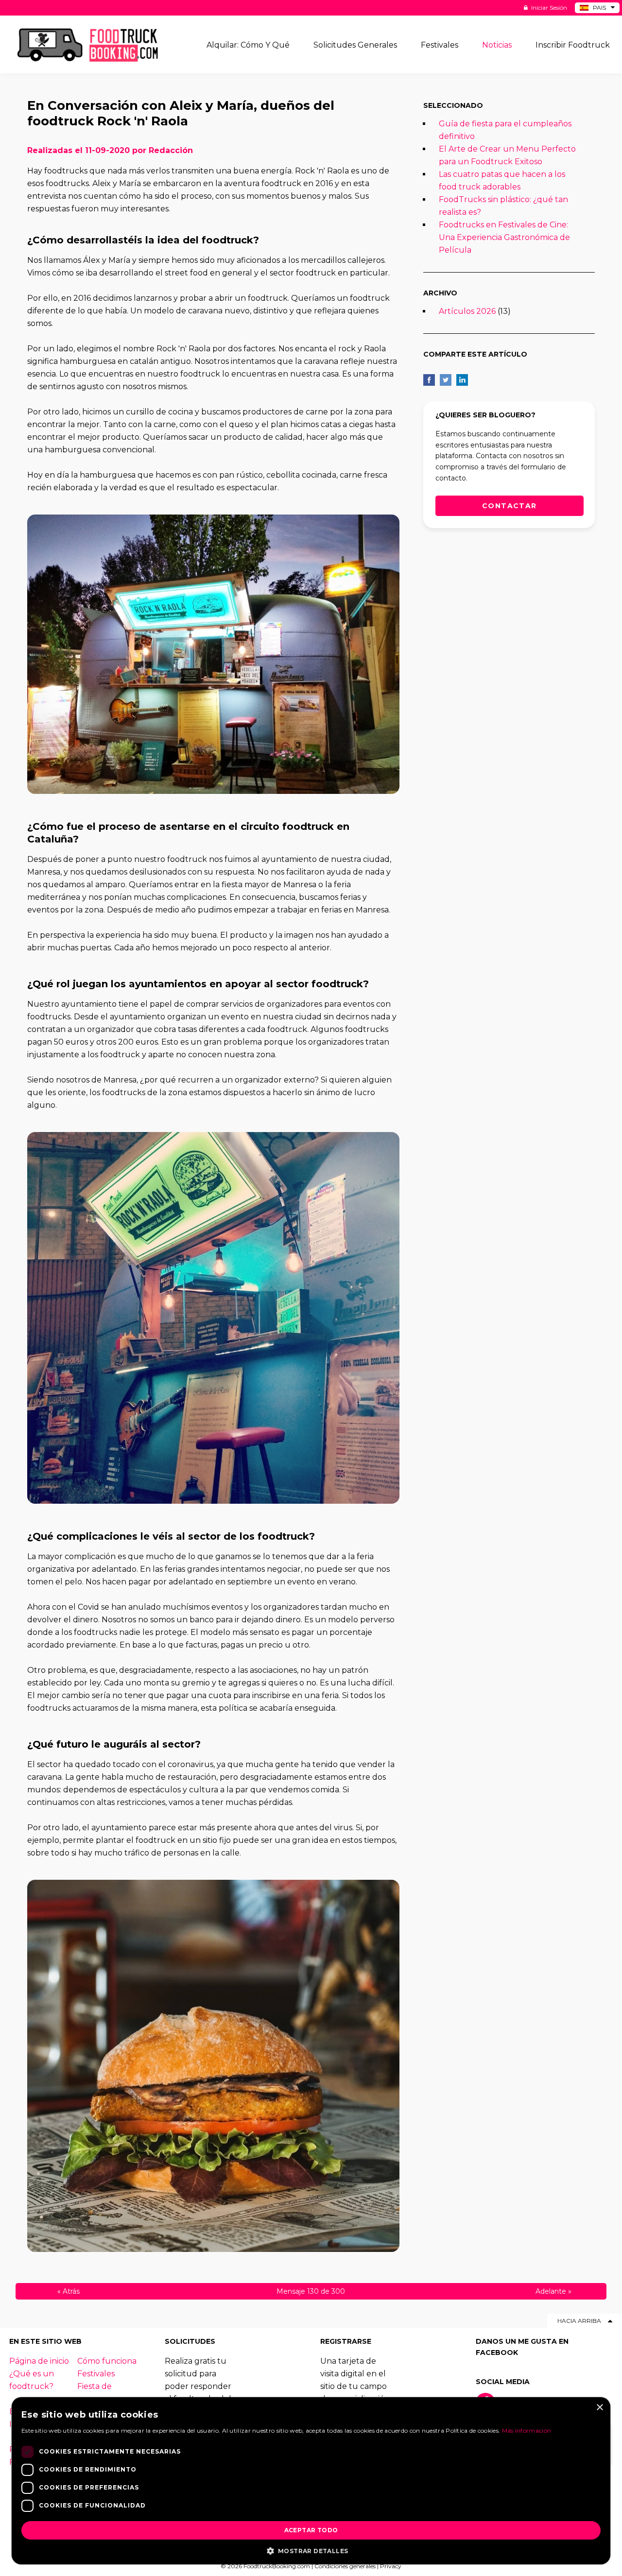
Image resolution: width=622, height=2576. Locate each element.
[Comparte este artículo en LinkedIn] (462, 380)
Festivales (96, 2374)
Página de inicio (39, 2361)
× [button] (599, 2408)
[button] (311, 2550)
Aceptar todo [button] (311, 2530)
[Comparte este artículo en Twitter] (446, 380)
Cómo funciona (107, 2361)
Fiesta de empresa (95, 2393)
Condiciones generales (345, 2566)
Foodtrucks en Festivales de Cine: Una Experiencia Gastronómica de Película (504, 237)
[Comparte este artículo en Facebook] (429, 380)
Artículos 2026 (467, 311)
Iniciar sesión (548, 8)
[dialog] (311, 2481)
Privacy (391, 2566)
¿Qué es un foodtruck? (32, 2380)
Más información (527, 2430)
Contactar (510, 506)
